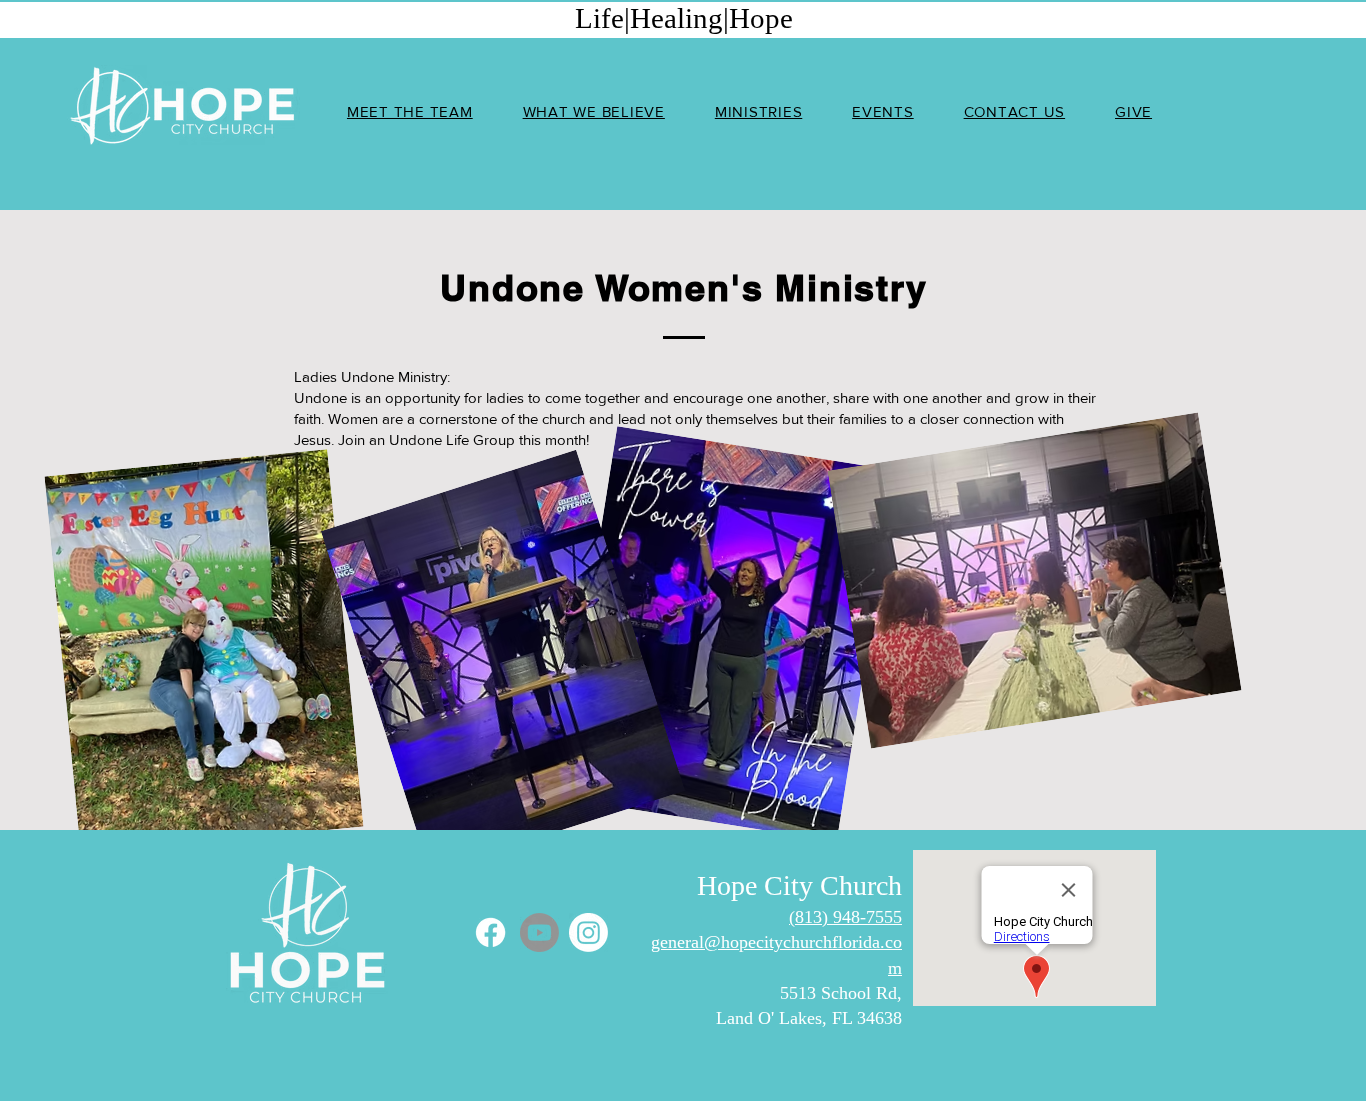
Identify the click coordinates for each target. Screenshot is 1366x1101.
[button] (758, 111)
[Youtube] (539, 932)
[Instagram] (588, 932)
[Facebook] (490, 932)
